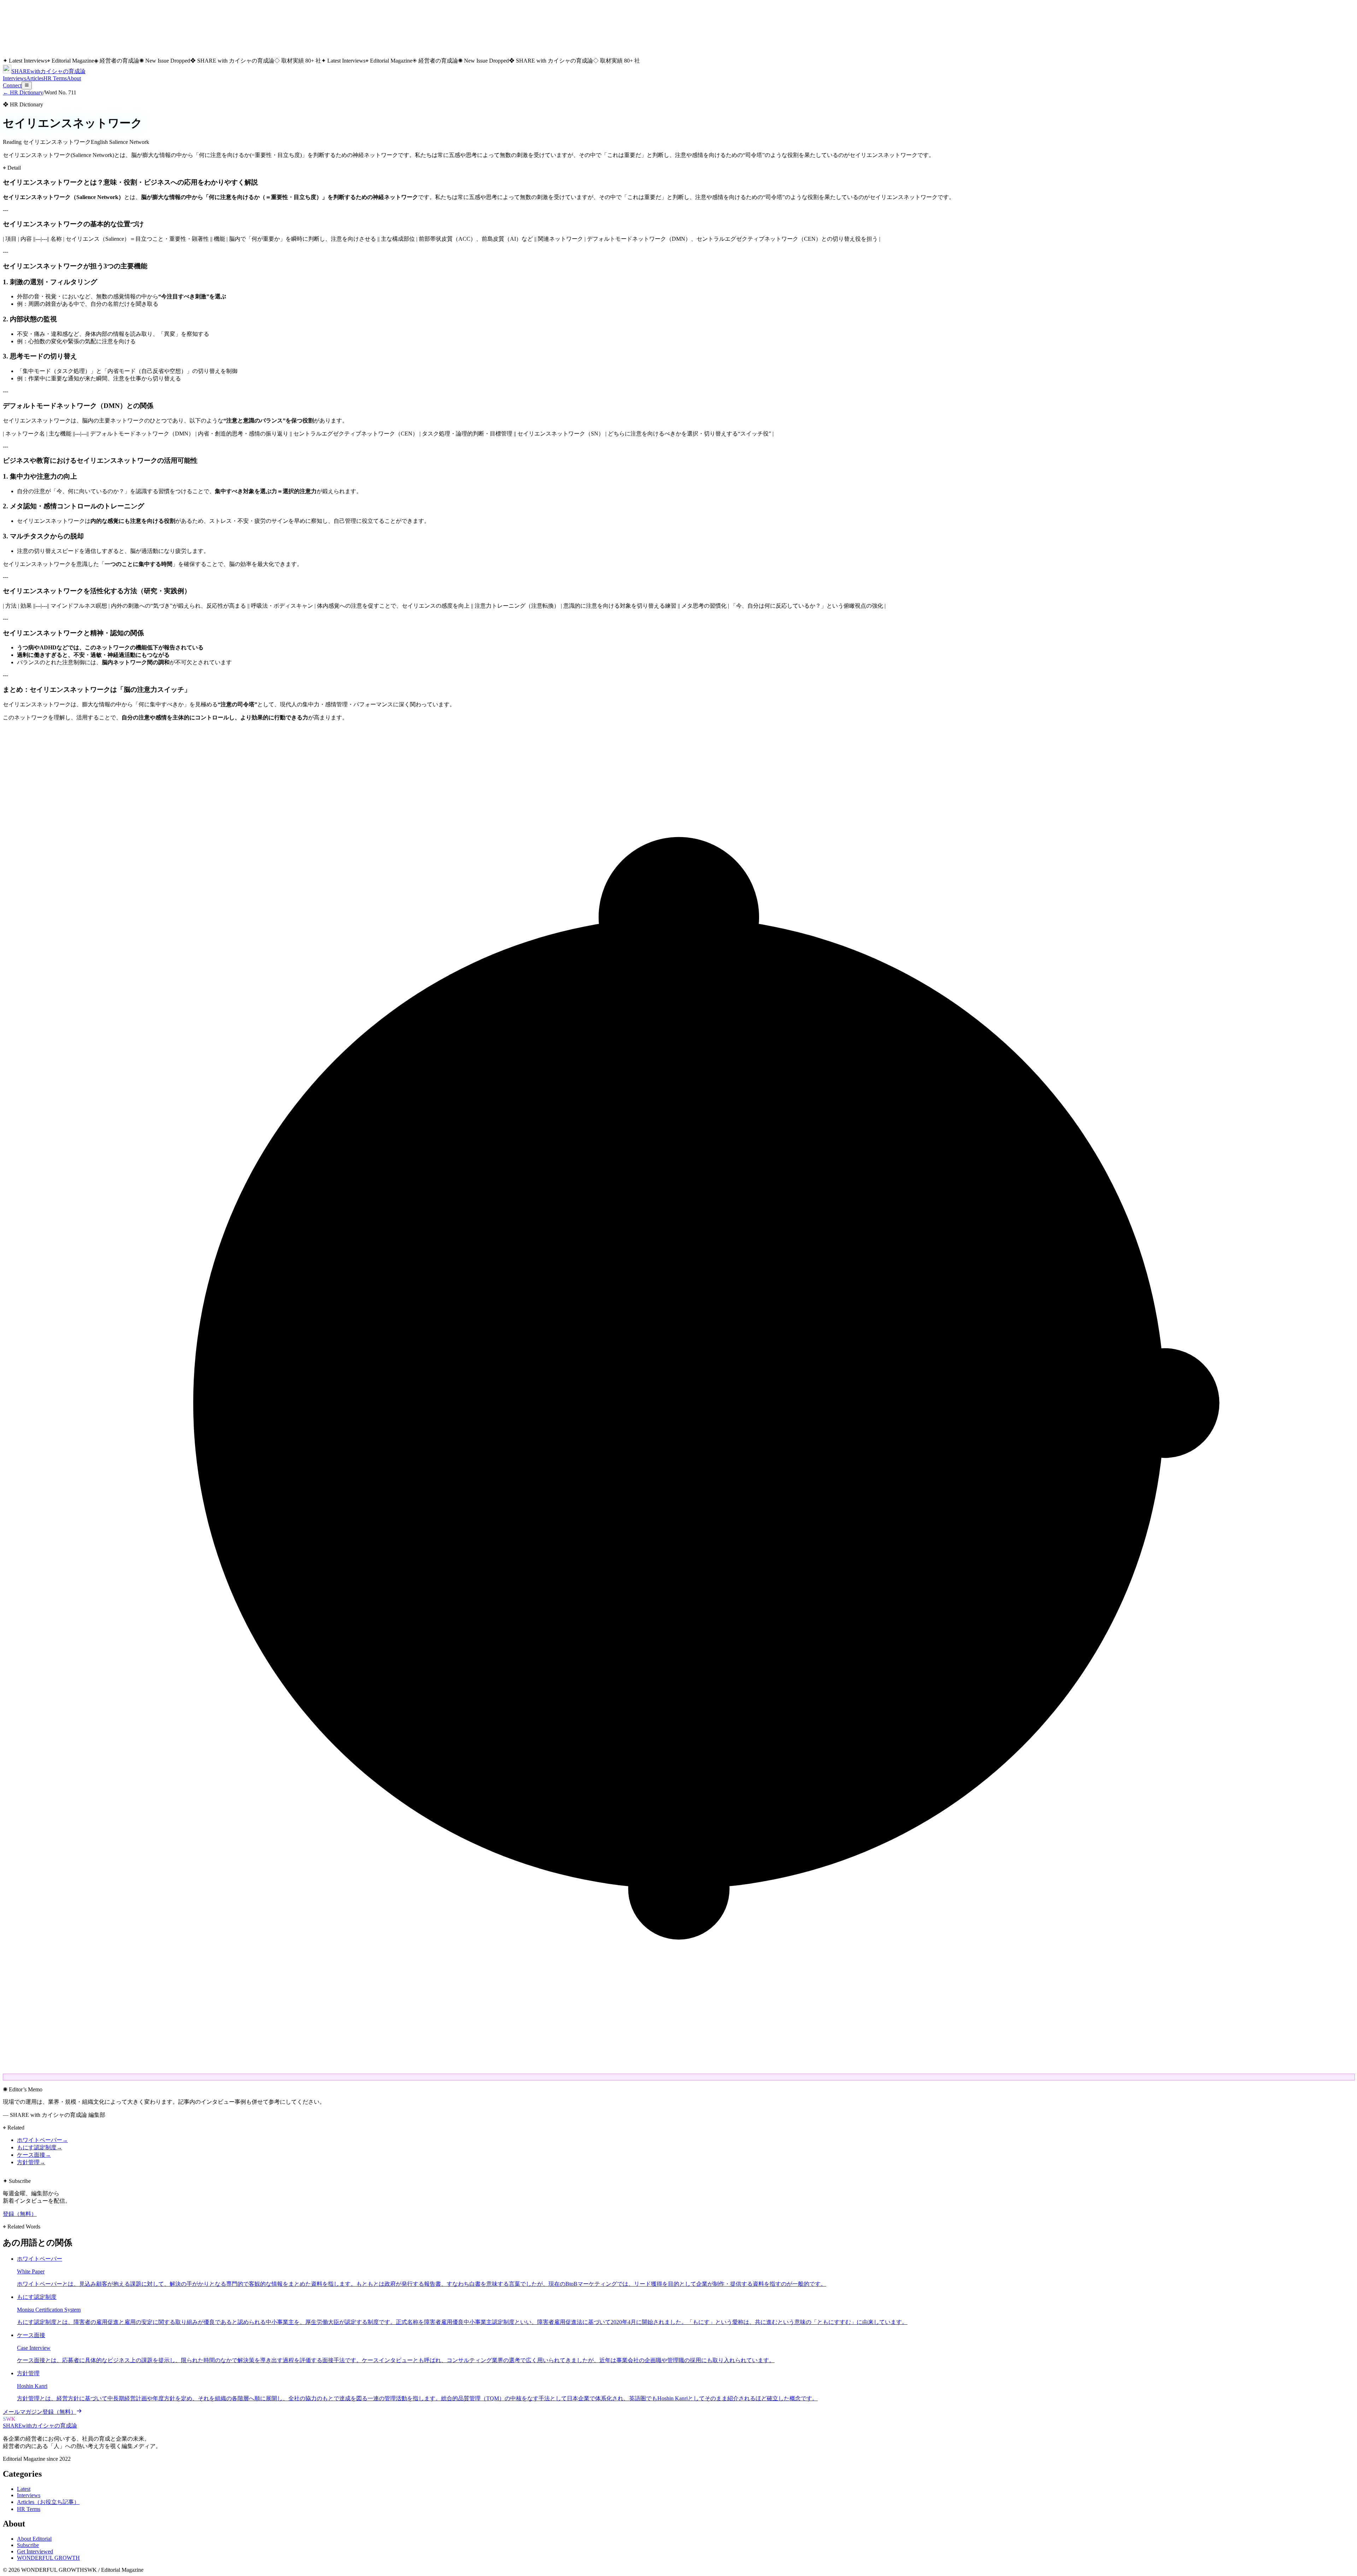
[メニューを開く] (27, 86)
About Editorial (34, 2539)
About (74, 78)
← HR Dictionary (23, 92)
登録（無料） (20, 2214)
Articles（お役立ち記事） (48, 2502)
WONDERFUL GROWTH (48, 2558)
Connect (12, 85)
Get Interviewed (35, 2551)
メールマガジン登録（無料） (40, 2412)
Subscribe (28, 2545)
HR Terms (55, 78)
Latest (24, 2489)
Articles (35, 78)
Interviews (14, 78)
